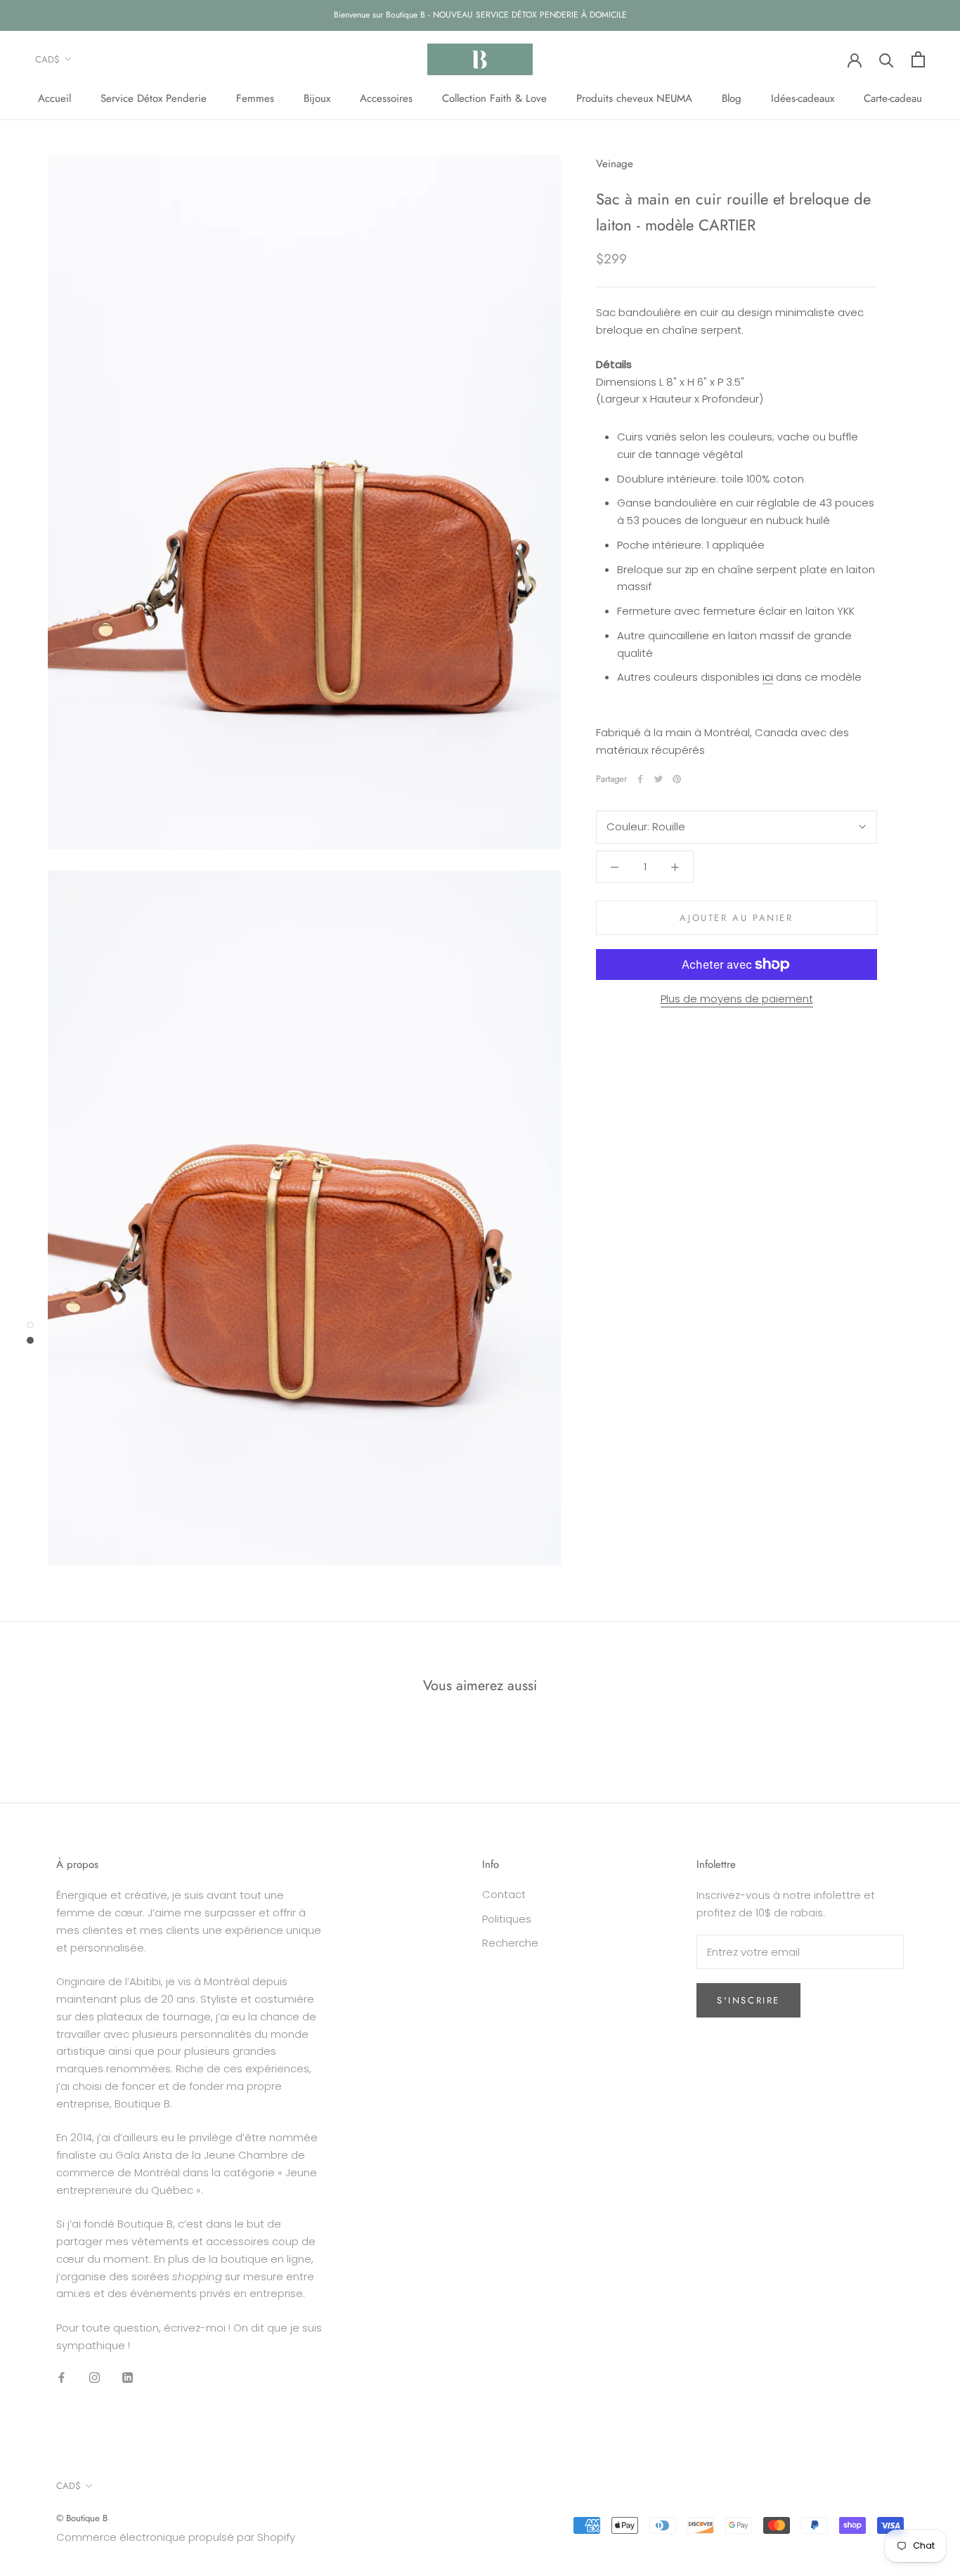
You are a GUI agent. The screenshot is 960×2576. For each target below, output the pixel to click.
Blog (732, 98)
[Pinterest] (677, 779)
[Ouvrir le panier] (918, 59)
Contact (504, 1894)
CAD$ (47, 59)
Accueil (54, 98)
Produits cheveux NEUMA (634, 98)
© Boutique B (82, 2518)
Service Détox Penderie (154, 98)
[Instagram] (95, 2378)
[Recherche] (887, 59)
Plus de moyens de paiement (737, 999)
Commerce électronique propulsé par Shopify (176, 2537)
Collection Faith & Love (494, 98)
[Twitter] (659, 779)
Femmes (255, 98)
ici (768, 677)
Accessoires (386, 98)
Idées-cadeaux (803, 98)
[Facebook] (640, 779)
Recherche (510, 1943)
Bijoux (317, 98)
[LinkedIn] (128, 2378)
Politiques (507, 1919)
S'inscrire (748, 2000)
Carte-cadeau (893, 98)
